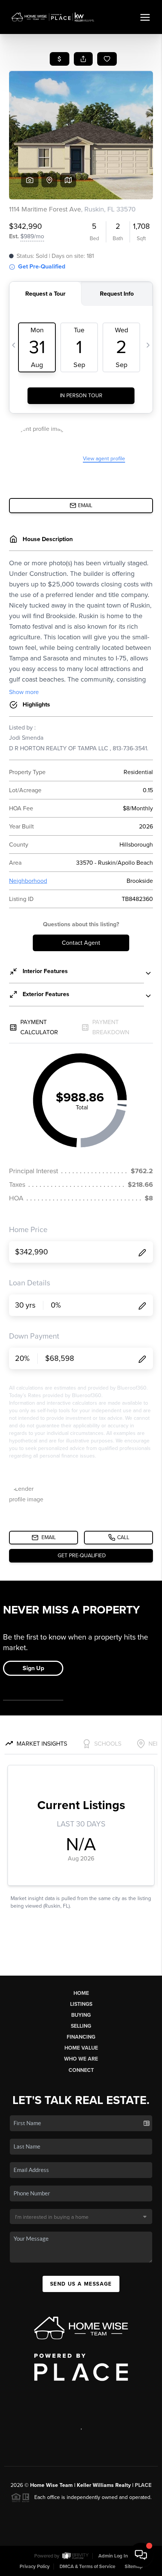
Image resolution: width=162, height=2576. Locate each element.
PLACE (143, 2485)
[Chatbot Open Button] (141, 2555)
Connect (81, 2070)
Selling (81, 2026)
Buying (81, 2015)
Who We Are (81, 2059)
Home (81, 1993)
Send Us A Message (81, 2284)
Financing (81, 2037)
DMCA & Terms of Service (87, 2567)
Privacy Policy (35, 2567)
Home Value (81, 2048)
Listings (81, 2004)
